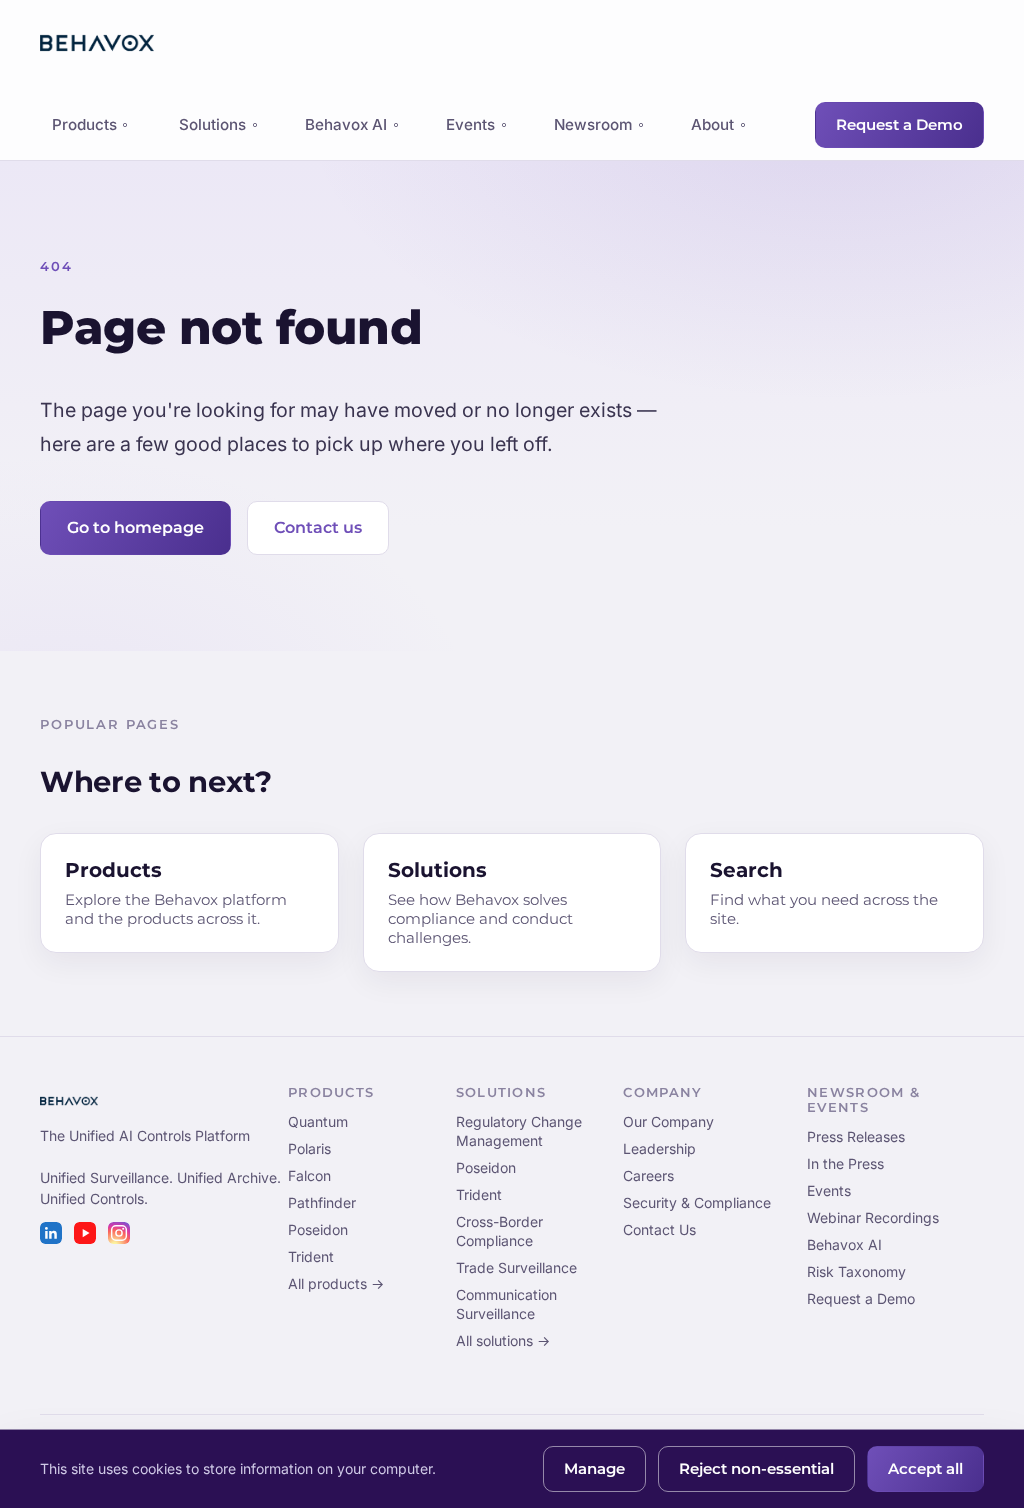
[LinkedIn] (51, 1233)
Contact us (318, 527)
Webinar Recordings (873, 1217)
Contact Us (659, 1229)
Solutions (212, 124)
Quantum (318, 1121)
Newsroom (593, 124)
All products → (336, 1283)
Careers (648, 1175)
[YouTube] (85, 1233)
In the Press (845, 1163)
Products (84, 130)
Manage (594, 1469)
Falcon (309, 1175)
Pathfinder (322, 1202)
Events (470, 124)
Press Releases (856, 1136)
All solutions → (503, 1340)
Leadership (659, 1148)
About (712, 124)
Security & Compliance (697, 1202)
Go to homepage (135, 527)
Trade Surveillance (516, 1267)
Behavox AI (346, 124)
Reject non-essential (756, 1469)
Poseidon (318, 1229)
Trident (311, 1256)
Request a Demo (899, 125)
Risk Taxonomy (856, 1271)
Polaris (309, 1148)
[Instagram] (119, 1233)
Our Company (668, 1121)
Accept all (925, 1469)
